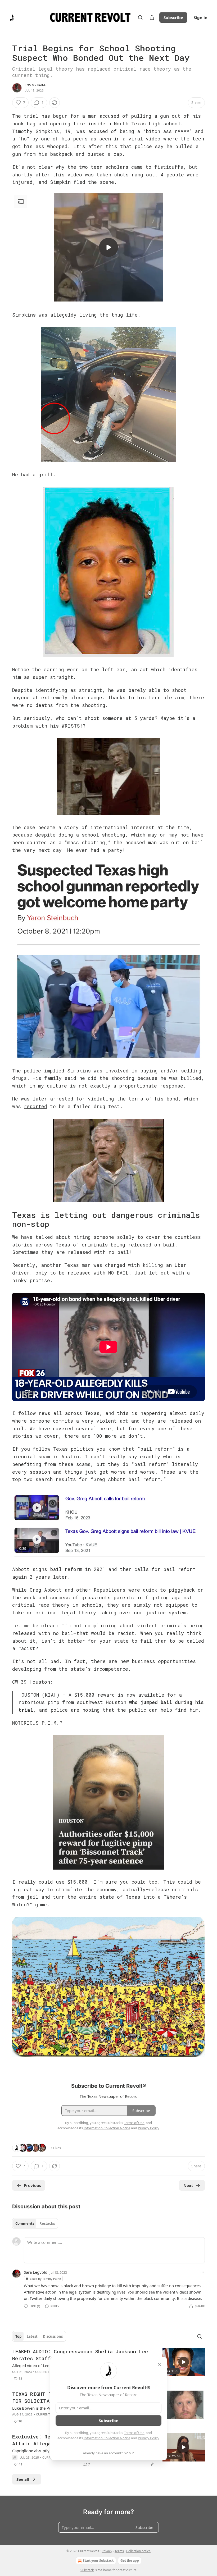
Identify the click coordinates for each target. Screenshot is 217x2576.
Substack (87, 2570)
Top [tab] (18, 2336)
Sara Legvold (36, 2272)
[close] (159, 2364)
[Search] (140, 17)
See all (23, 2479)
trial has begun (46, 116)
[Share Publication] (152, 17)
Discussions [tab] (53, 2336)
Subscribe (173, 17)
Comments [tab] (25, 2223)
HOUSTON (29, 1695)
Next (188, 2185)
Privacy (107, 2551)
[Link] (5, 1220)
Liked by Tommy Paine (45, 2279)
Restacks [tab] (47, 2223)
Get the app (130, 2561)
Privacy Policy (148, 2438)
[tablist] (35, 2223)
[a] (108, 247)
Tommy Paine (35, 85)
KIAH (51, 1695)
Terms (119, 2551)
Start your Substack (98, 2561)
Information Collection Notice (107, 2438)
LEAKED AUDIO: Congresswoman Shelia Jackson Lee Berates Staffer (80, 2355)
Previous (32, 2185)
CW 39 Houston (31, 1682)
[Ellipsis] (202, 2272)
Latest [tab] (32, 2336)
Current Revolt (48, 2372)
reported (35, 1106)
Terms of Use (134, 2433)
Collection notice (138, 2551)
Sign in (201, 17)
